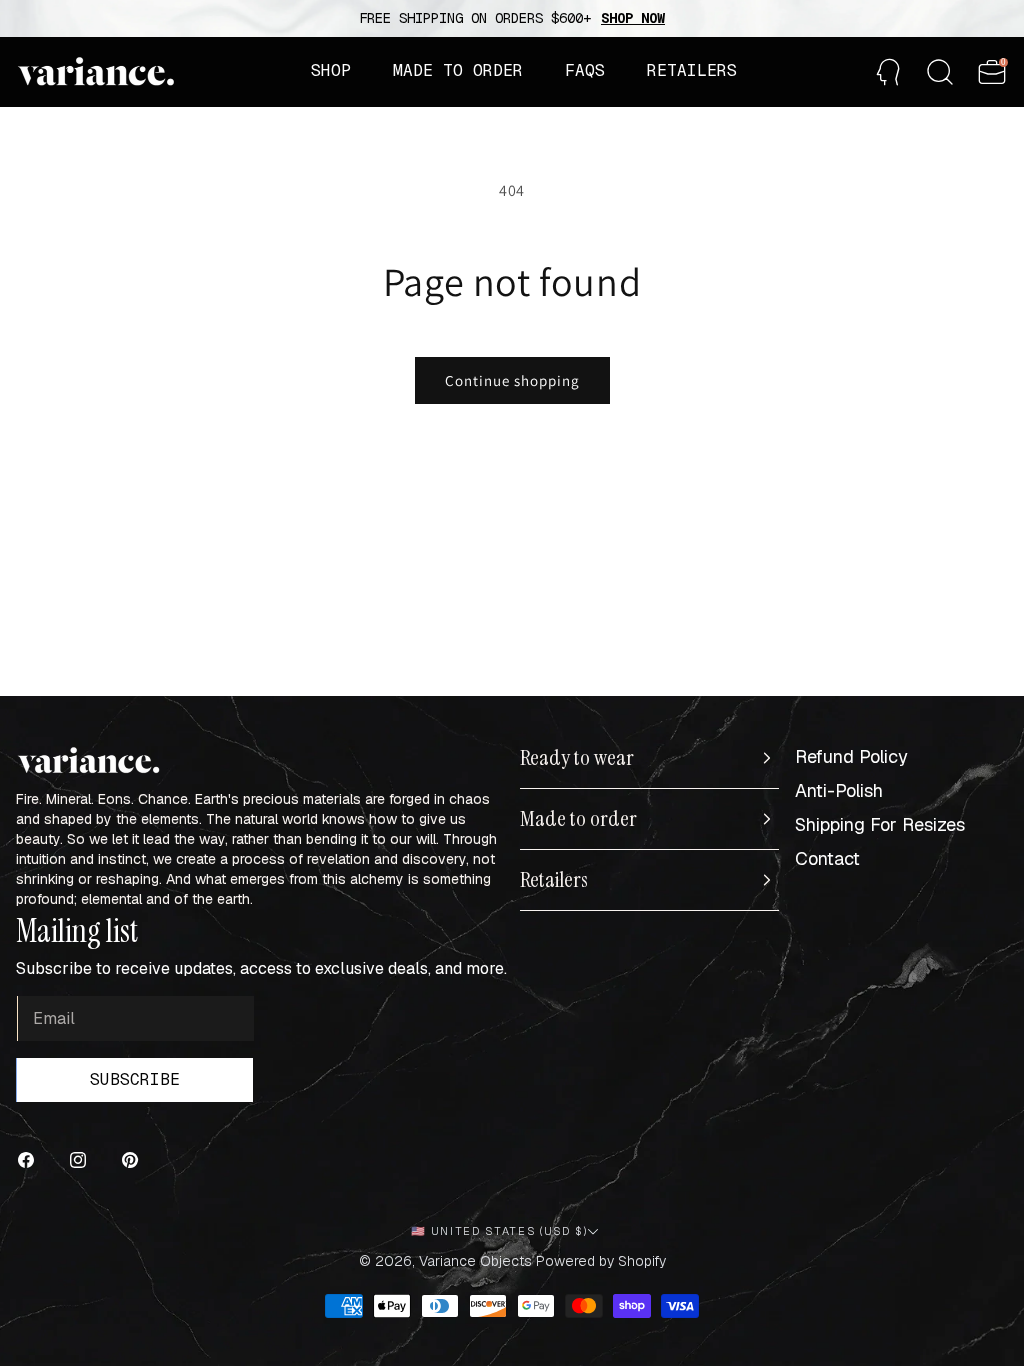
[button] (331, 71)
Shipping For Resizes (880, 824)
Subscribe (135, 1079)
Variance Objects (475, 1261)
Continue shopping (512, 380)
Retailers (554, 880)
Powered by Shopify (601, 1261)
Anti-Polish (839, 790)
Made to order (578, 819)
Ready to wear (577, 758)
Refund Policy (851, 756)
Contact (827, 858)
